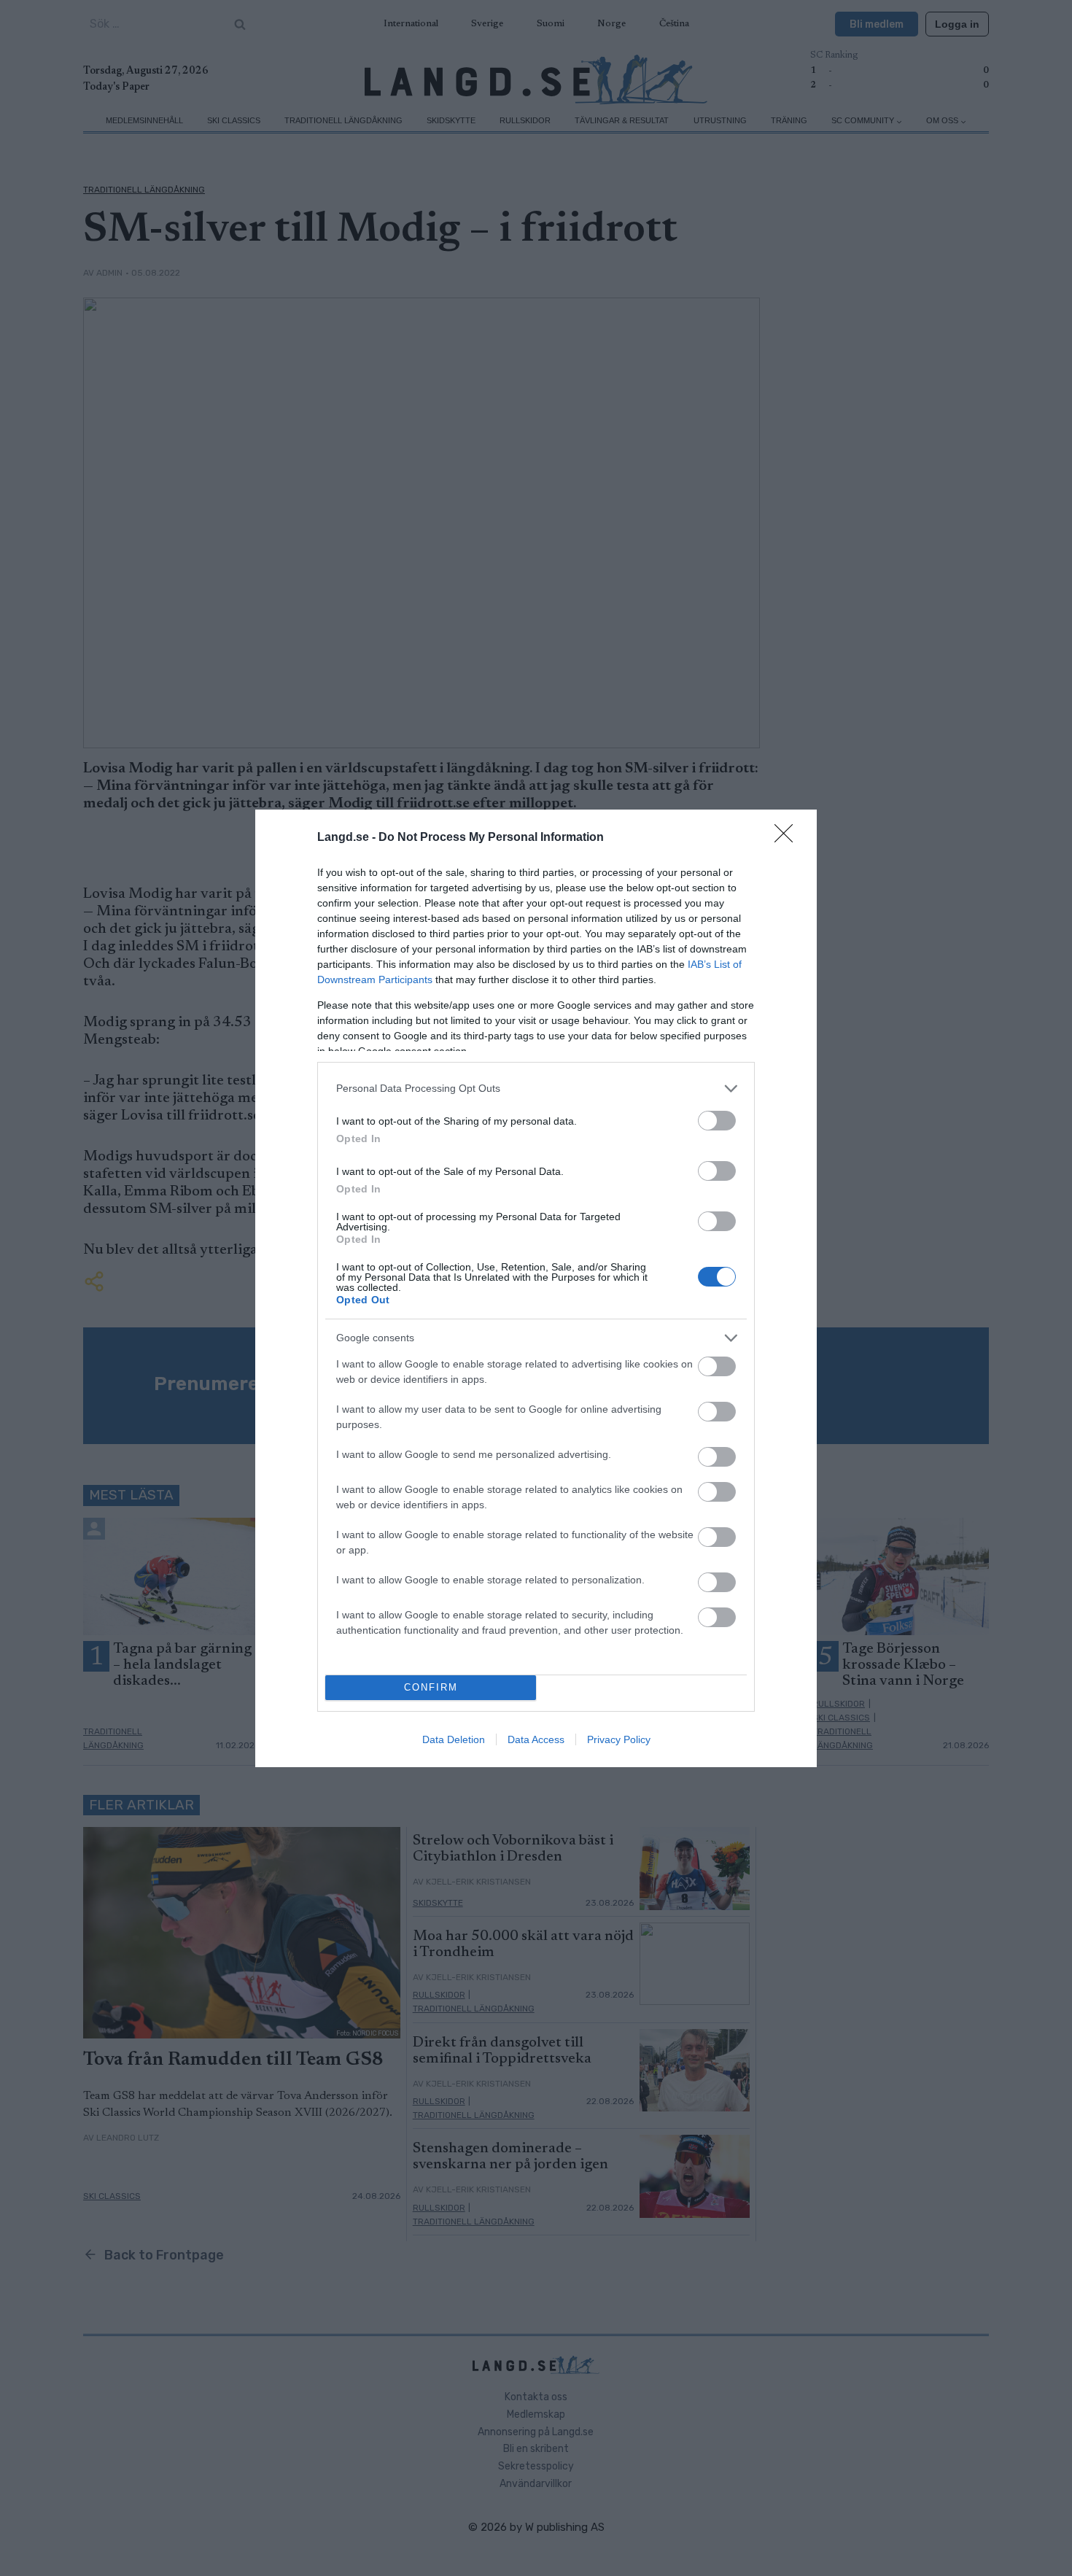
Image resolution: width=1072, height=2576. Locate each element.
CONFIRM (431, 1687)
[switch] (717, 1121)
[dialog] (536, 1288)
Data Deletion (454, 1739)
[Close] (788, 838)
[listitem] (536, 1089)
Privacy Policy (619, 1739)
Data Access (536, 1739)
